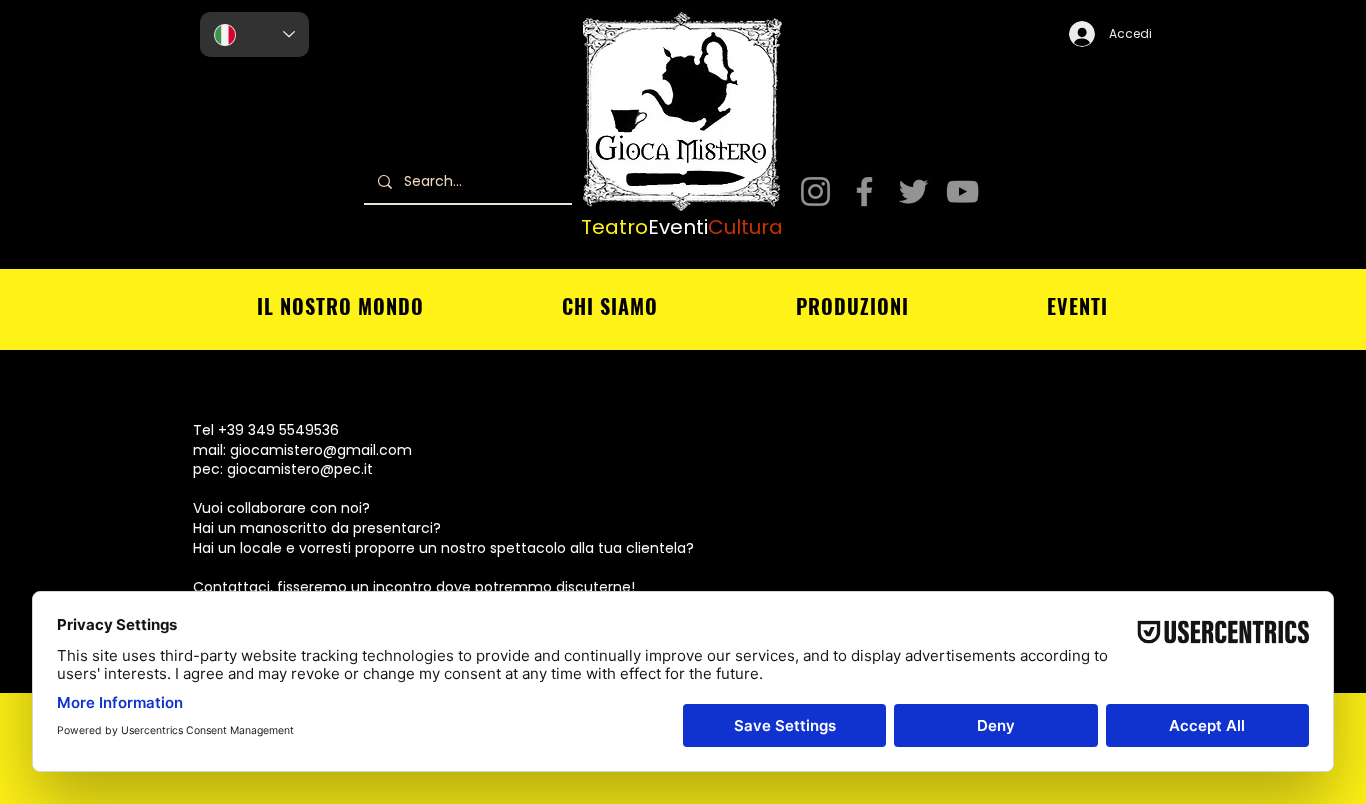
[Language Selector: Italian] (254, 34)
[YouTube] (962, 191)
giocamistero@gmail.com (321, 450)
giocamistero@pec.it (300, 469)
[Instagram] (815, 191)
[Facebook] (864, 191)
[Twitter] (913, 191)
